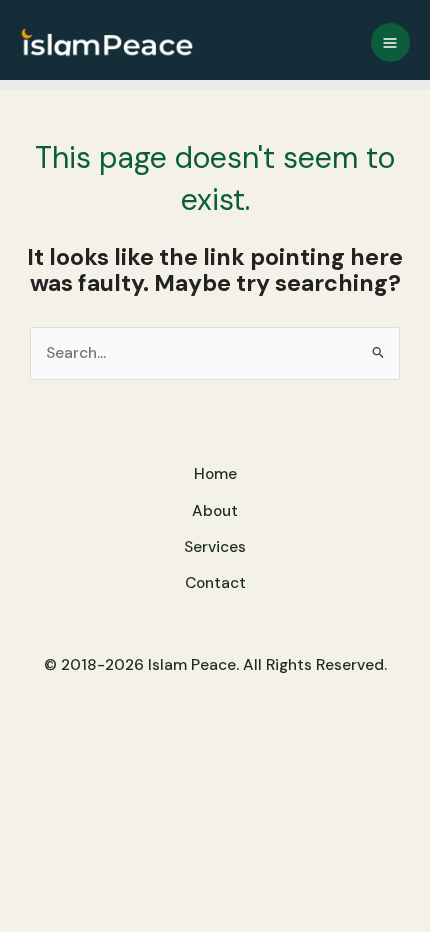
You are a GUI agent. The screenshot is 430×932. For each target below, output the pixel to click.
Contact (215, 583)
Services (215, 547)
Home (215, 474)
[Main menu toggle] (390, 42)
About (215, 511)
